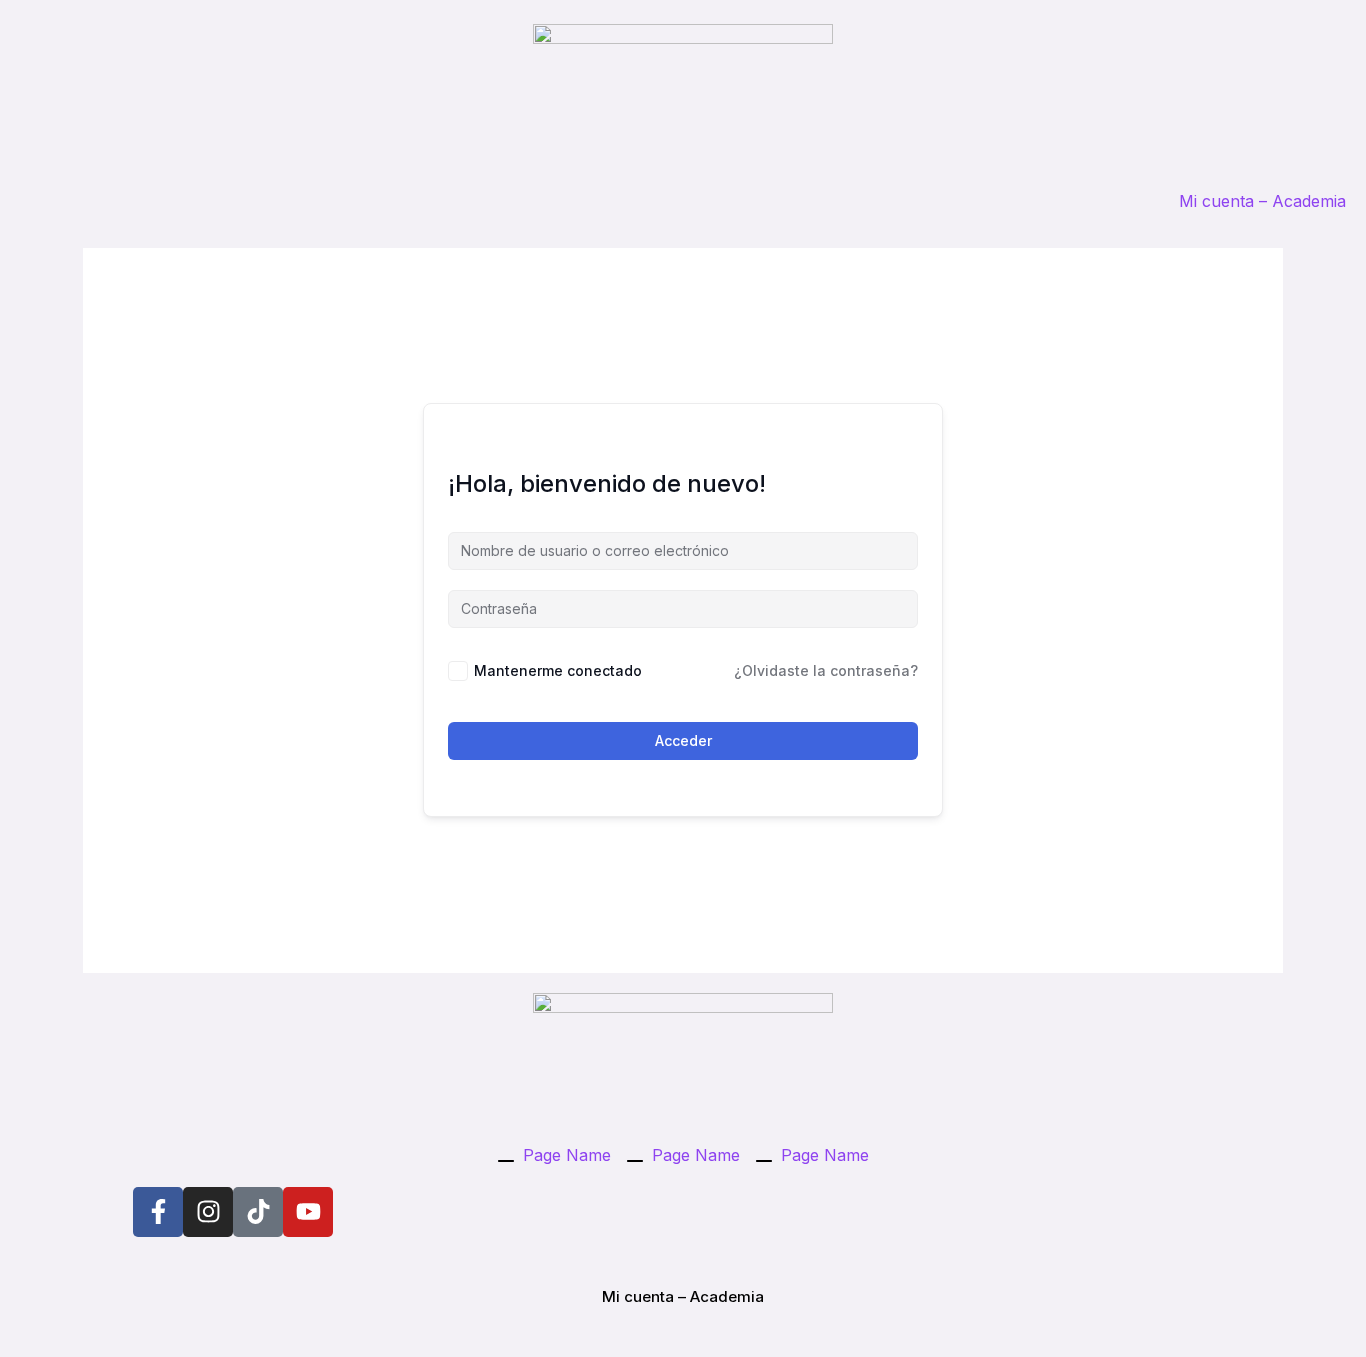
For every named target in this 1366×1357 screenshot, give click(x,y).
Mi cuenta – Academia (1262, 201)
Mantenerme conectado (558, 670)
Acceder (683, 740)
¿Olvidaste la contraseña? (826, 670)
